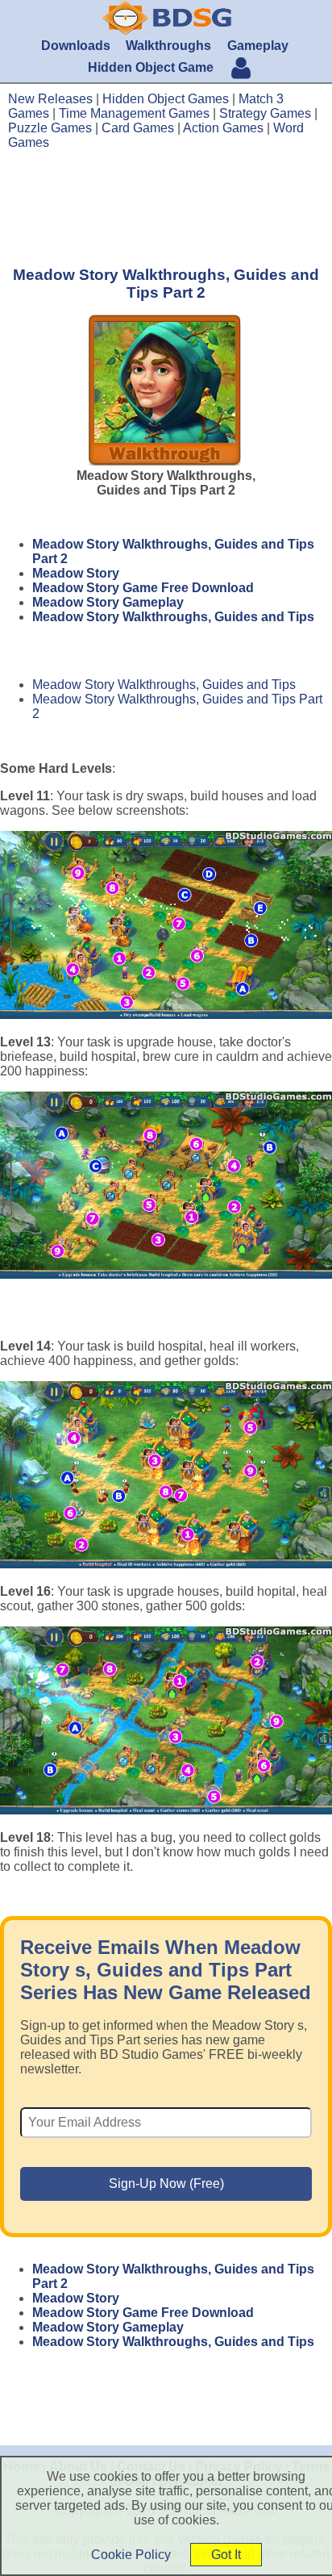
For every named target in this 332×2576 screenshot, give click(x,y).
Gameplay (258, 46)
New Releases (50, 99)
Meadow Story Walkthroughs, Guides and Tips (173, 617)
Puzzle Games (50, 128)
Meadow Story (76, 573)
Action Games (223, 128)
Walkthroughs (168, 46)
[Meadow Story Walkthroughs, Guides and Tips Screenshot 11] (166, 925)
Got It (226, 2555)
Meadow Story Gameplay (108, 602)
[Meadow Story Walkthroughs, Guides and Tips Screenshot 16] (166, 1720)
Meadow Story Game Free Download (143, 588)
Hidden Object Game (151, 67)
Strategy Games (265, 113)
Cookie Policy (131, 2555)
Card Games (138, 128)
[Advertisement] (166, 207)
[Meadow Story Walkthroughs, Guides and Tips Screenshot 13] (166, 1186)
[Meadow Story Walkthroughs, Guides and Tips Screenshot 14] (166, 1475)
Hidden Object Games (166, 99)
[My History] (241, 70)
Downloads (76, 46)
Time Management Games (134, 113)
